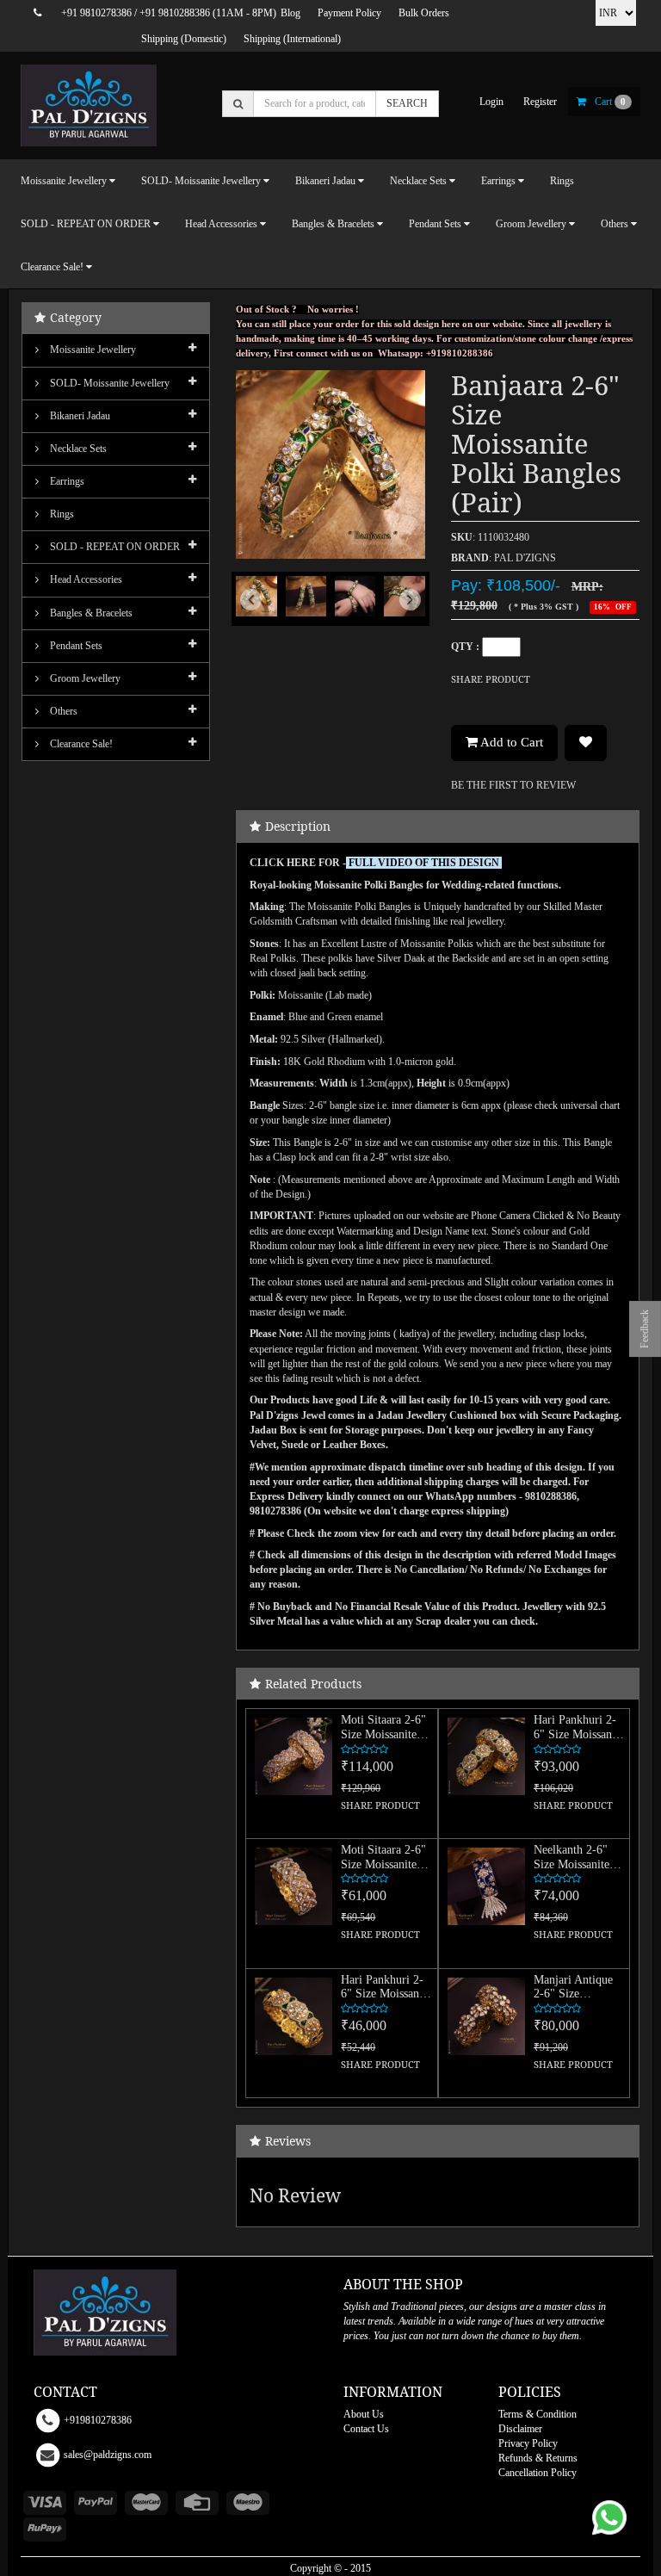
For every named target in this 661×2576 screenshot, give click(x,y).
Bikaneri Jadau (79, 416)
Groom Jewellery (84, 678)
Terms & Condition (537, 2414)
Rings (562, 181)
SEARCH (407, 103)
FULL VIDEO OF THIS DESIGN (424, 863)
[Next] (411, 615)
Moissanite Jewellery (92, 350)
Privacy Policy (528, 2443)
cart (610, 102)
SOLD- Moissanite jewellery (108, 383)
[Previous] (250, 615)
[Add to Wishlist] (586, 743)
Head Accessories (85, 579)
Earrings (66, 481)
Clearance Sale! (80, 744)
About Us (364, 2414)
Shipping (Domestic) (184, 39)
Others (62, 711)
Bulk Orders (424, 13)
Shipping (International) (292, 39)
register (540, 102)
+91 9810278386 (96, 13)
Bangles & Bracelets (90, 613)
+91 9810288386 (175, 13)
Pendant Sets (75, 646)
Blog (290, 13)
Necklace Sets (77, 449)
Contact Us (366, 2429)
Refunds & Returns (538, 2458)
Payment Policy (349, 13)
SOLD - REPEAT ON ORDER (114, 547)
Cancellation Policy (537, 2473)
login (491, 102)
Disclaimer (520, 2429)
